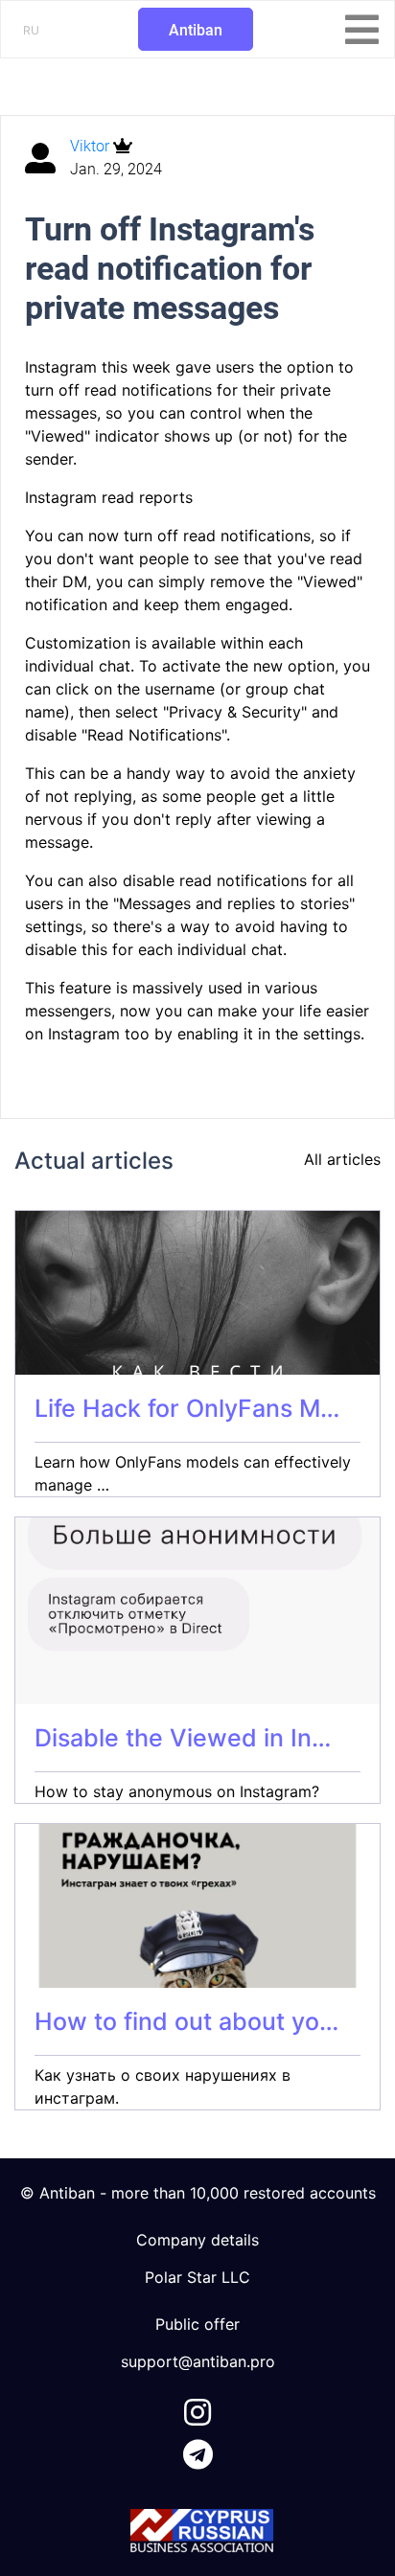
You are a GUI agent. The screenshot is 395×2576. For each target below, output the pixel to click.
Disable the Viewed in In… (183, 1738)
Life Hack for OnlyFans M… (187, 1408)
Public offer (197, 2324)
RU (31, 30)
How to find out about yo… (186, 2021)
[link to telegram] (198, 2451)
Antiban (196, 30)
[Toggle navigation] (362, 30)
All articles (342, 1159)
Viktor (92, 146)
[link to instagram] (197, 2408)
